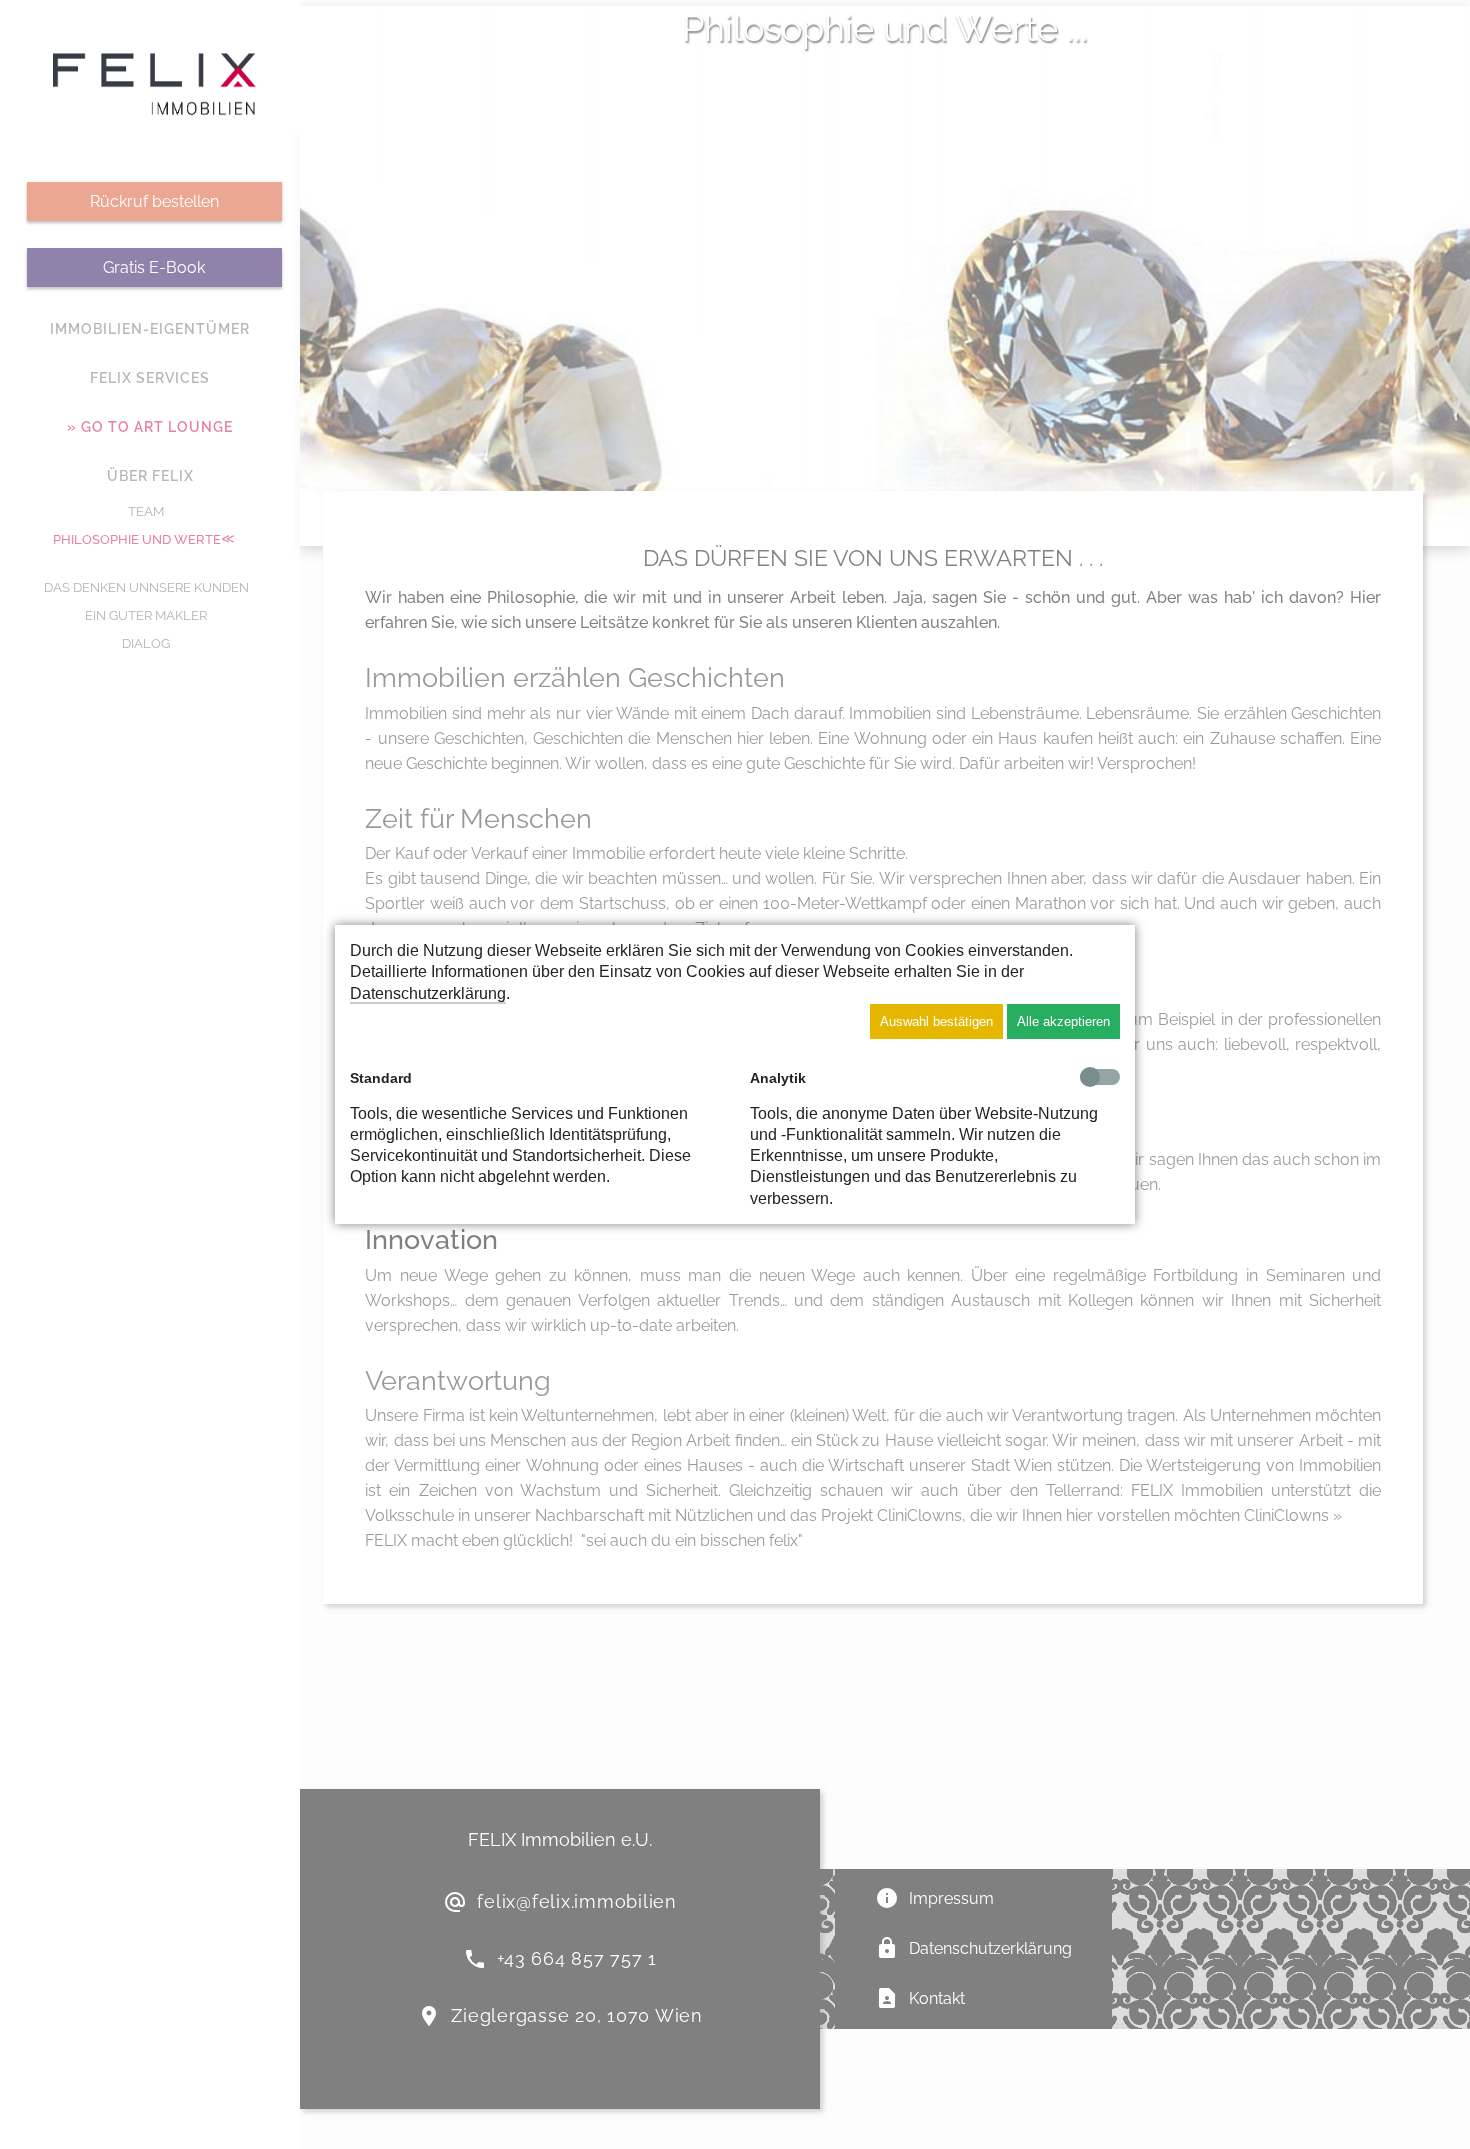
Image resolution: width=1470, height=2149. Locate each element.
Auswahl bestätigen (936, 1021)
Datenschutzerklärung (428, 993)
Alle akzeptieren (1063, 1021)
